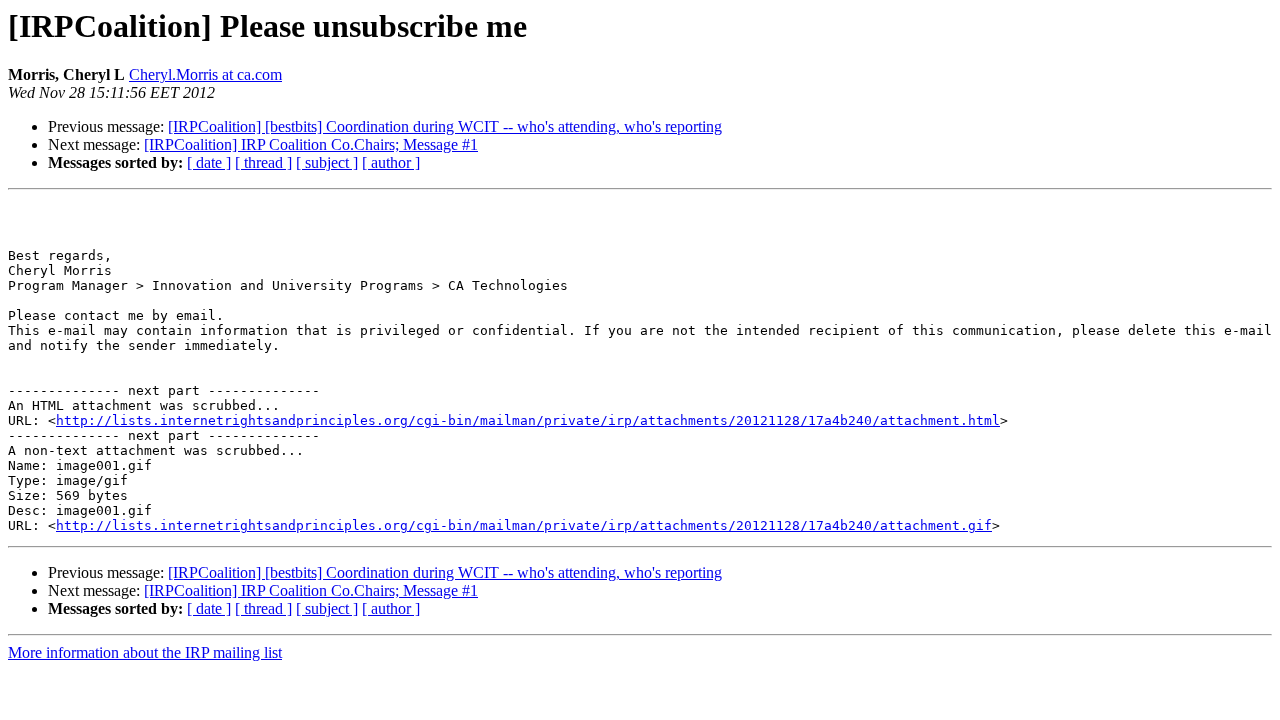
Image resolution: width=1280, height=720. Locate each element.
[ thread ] (263, 162)
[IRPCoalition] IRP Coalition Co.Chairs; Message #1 (311, 144)
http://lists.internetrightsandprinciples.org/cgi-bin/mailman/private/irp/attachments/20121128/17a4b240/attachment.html (528, 420)
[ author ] (391, 162)
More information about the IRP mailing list (145, 652)
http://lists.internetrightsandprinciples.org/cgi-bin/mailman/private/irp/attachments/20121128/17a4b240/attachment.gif (524, 525)
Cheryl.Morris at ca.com (205, 74)
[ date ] (209, 162)
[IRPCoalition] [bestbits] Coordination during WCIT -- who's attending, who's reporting (445, 126)
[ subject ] (327, 162)
